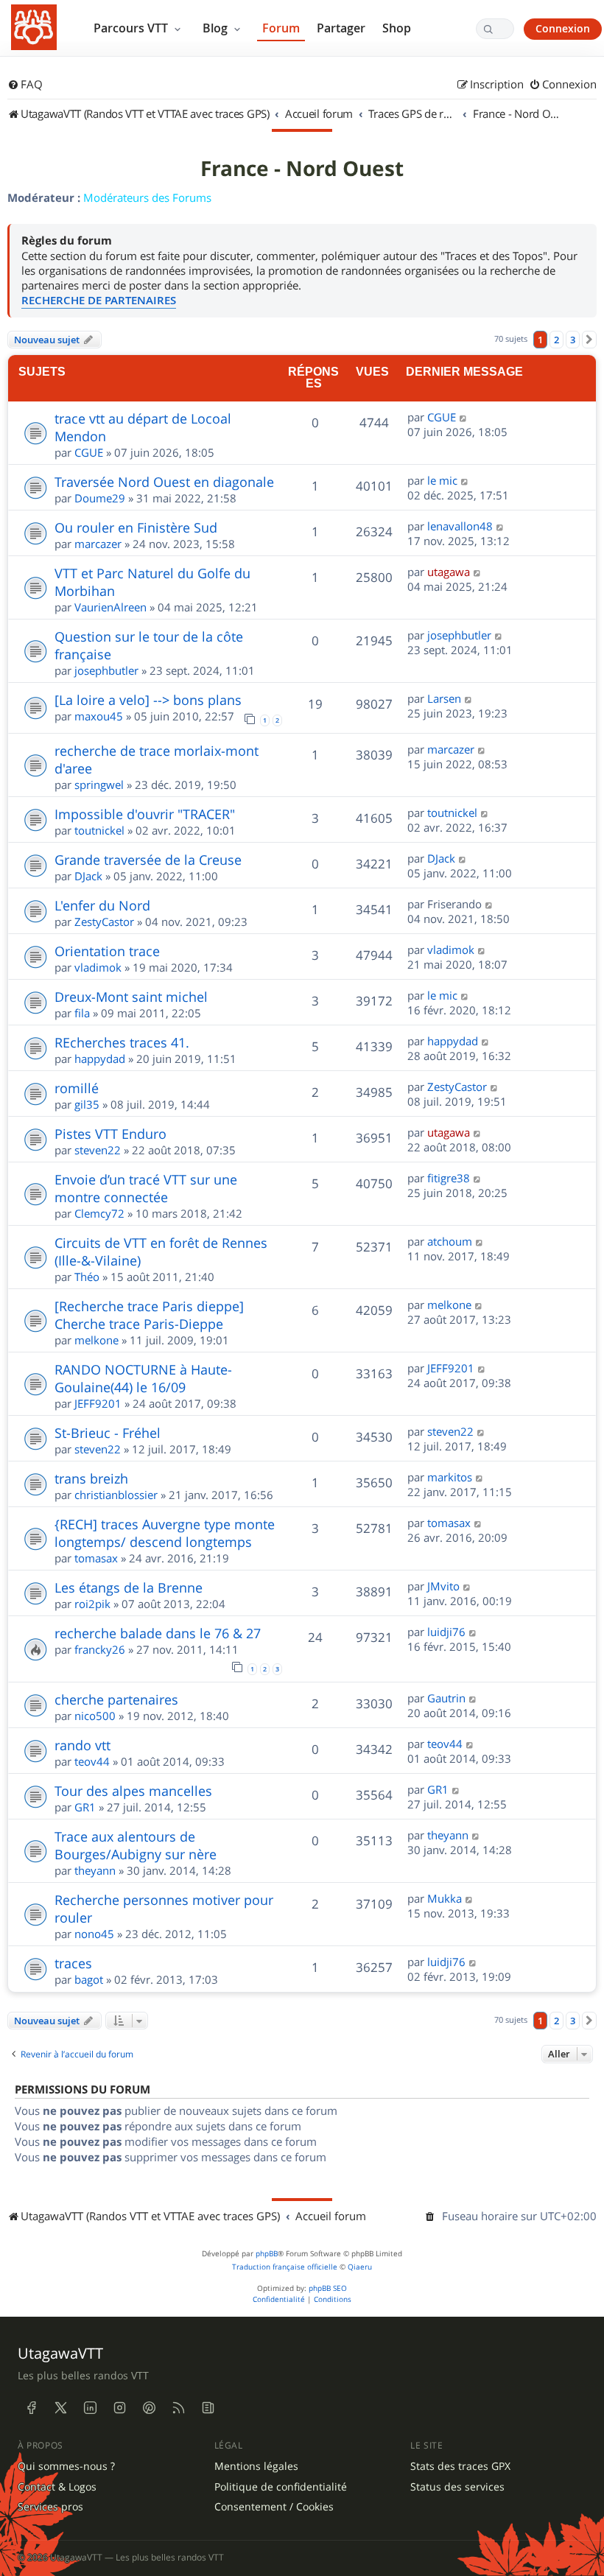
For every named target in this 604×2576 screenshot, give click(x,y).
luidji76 (446, 1632)
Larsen (444, 698)
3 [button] (573, 340)
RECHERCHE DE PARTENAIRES (99, 300)
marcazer (98, 544)
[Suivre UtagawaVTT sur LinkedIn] (90, 2408)
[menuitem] (25, 85)
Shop (397, 28)
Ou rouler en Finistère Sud (136, 527)
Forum (281, 28)
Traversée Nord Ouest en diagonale (164, 482)
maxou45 (99, 716)
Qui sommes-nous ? (66, 2466)
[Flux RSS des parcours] (178, 2408)
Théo (87, 1277)
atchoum (450, 1241)
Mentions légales (256, 2466)
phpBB (267, 2254)
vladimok (98, 967)
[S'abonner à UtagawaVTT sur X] (60, 2408)
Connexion (563, 28)
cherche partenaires (116, 1699)
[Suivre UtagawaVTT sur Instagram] (119, 2408)
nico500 (95, 1716)
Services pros (50, 2507)
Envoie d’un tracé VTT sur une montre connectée (146, 1188)
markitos (450, 1477)
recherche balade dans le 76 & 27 (158, 1633)
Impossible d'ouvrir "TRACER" (145, 814)
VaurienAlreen (110, 607)
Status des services (457, 2487)
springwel (99, 785)
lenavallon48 (460, 526)
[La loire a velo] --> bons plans (148, 700)
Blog (217, 28)
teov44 (92, 1761)
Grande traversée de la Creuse (148, 860)
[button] (589, 340)
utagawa (449, 572)
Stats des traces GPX (460, 2466)
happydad (100, 1059)
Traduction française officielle (285, 2267)
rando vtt (82, 1745)
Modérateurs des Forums (147, 197)
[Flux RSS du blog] (208, 2408)
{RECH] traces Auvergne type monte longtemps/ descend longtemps (165, 1533)
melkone (96, 1340)
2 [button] (556, 340)
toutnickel (99, 830)
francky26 (100, 1649)
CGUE (89, 452)
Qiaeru (360, 2267)
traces (73, 1963)
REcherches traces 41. (122, 1042)
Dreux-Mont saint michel (131, 997)
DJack (88, 876)
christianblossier (116, 1495)
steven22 (98, 1150)
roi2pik (92, 1604)
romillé (77, 1088)
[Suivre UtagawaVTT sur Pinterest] (149, 2408)
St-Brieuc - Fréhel (108, 1433)
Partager (341, 28)
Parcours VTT (132, 28)
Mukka (445, 1898)
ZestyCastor (104, 922)
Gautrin (446, 1698)
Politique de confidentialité (281, 2487)
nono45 (94, 1934)
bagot (89, 1979)
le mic (442, 480)
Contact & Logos (57, 2487)
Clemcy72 (99, 1213)
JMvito (443, 1586)
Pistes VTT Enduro (110, 1134)
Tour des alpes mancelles (133, 1791)
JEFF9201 (98, 1403)
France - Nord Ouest (302, 169)
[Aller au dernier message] (464, 417)
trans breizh (91, 1478)
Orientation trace (107, 951)
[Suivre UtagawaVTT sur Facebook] (31, 2408)
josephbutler (106, 670)
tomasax (96, 1558)
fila (82, 1013)
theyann (95, 1870)
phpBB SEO (328, 2288)
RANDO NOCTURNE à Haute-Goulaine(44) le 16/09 (143, 1378)
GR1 (85, 1807)
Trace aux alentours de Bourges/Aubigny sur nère (136, 1845)
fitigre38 (449, 1178)
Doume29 (100, 498)
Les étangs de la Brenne (129, 1587)
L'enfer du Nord (102, 905)
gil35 (87, 1104)
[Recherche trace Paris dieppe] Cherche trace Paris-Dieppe (149, 1315)
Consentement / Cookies (274, 2507)
